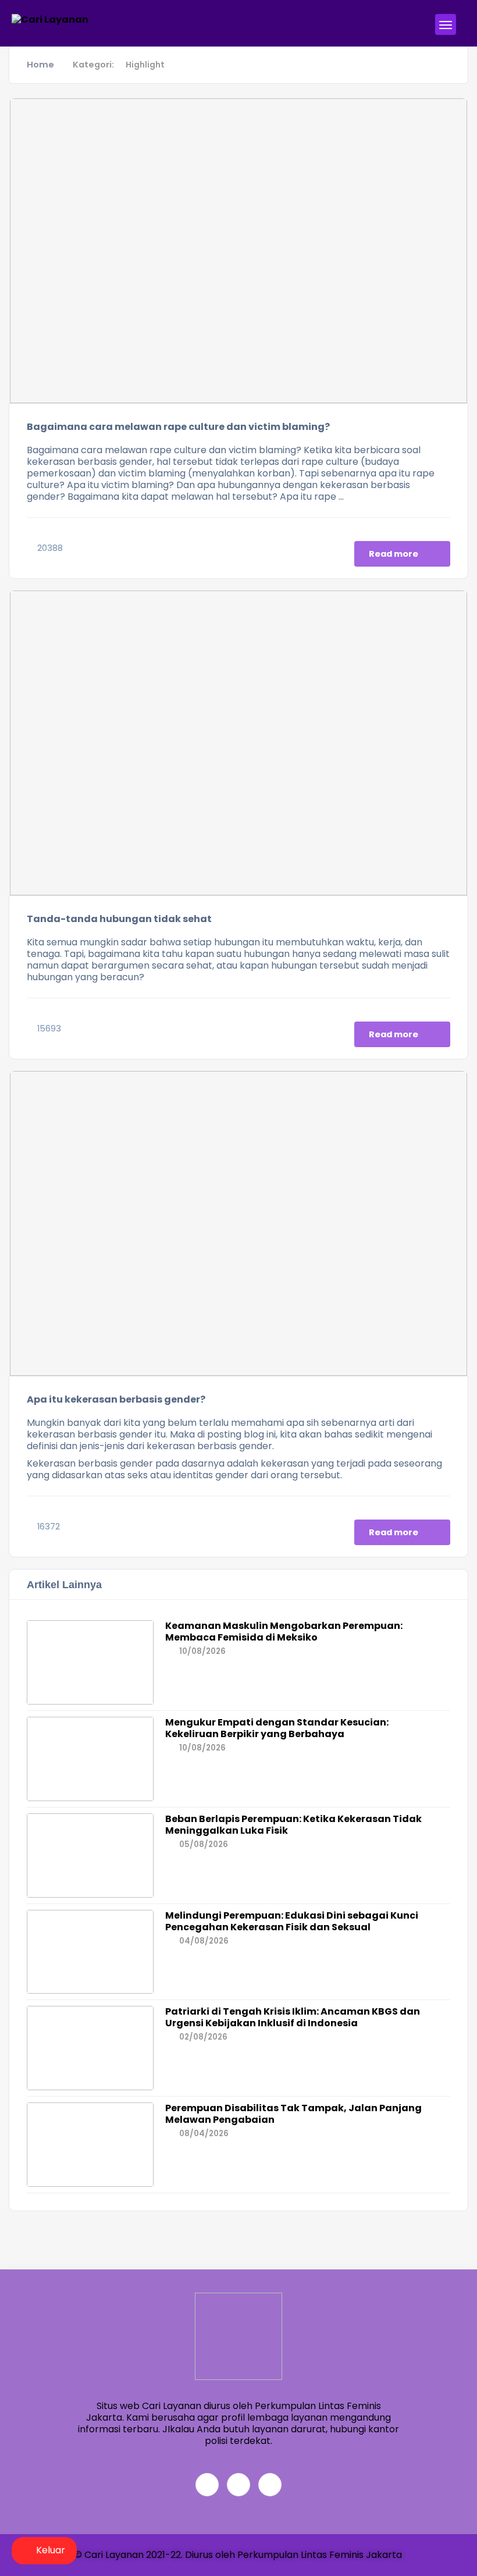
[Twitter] (238, 2485)
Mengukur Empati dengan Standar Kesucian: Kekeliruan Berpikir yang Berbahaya (277, 1728)
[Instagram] (270, 2485)
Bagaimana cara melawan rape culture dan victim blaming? (178, 427)
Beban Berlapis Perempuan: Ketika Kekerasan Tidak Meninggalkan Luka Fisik (293, 1825)
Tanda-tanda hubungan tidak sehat (119, 919)
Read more (394, 554)
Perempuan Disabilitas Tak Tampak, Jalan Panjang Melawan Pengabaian (293, 2114)
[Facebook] (207, 2485)
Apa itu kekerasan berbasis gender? (116, 1399)
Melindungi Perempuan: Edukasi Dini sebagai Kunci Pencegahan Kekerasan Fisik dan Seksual (292, 1921)
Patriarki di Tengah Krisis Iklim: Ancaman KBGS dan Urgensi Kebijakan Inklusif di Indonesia (293, 2017)
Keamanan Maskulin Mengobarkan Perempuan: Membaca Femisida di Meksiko (284, 1632)
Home (40, 65)
